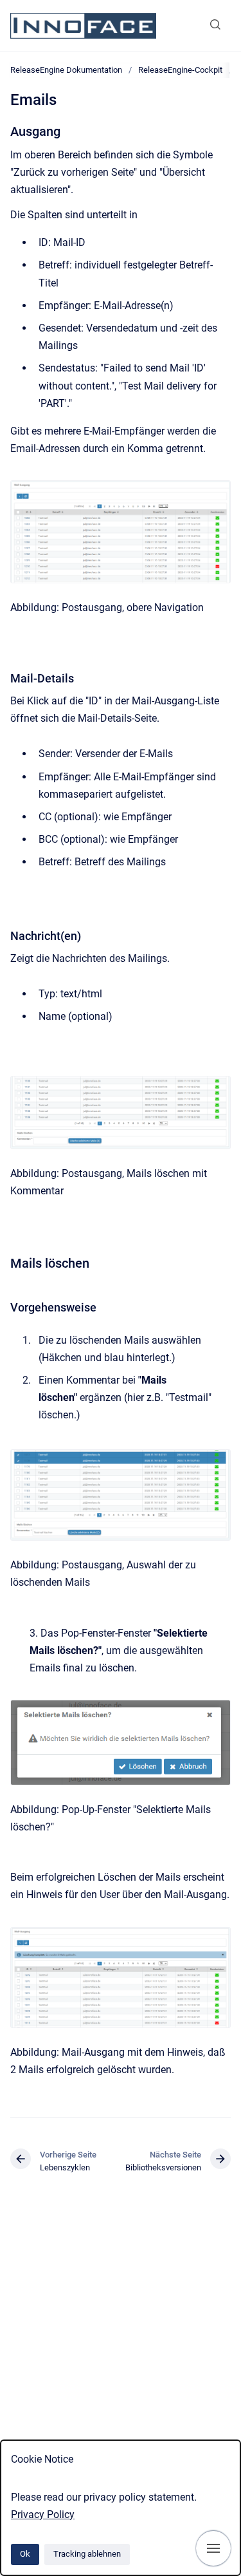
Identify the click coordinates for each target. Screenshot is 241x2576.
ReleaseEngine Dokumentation (66, 70)
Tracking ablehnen (87, 2554)
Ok (25, 2554)
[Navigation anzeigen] (213, 2548)
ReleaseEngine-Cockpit (180, 70)
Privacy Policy (43, 2515)
